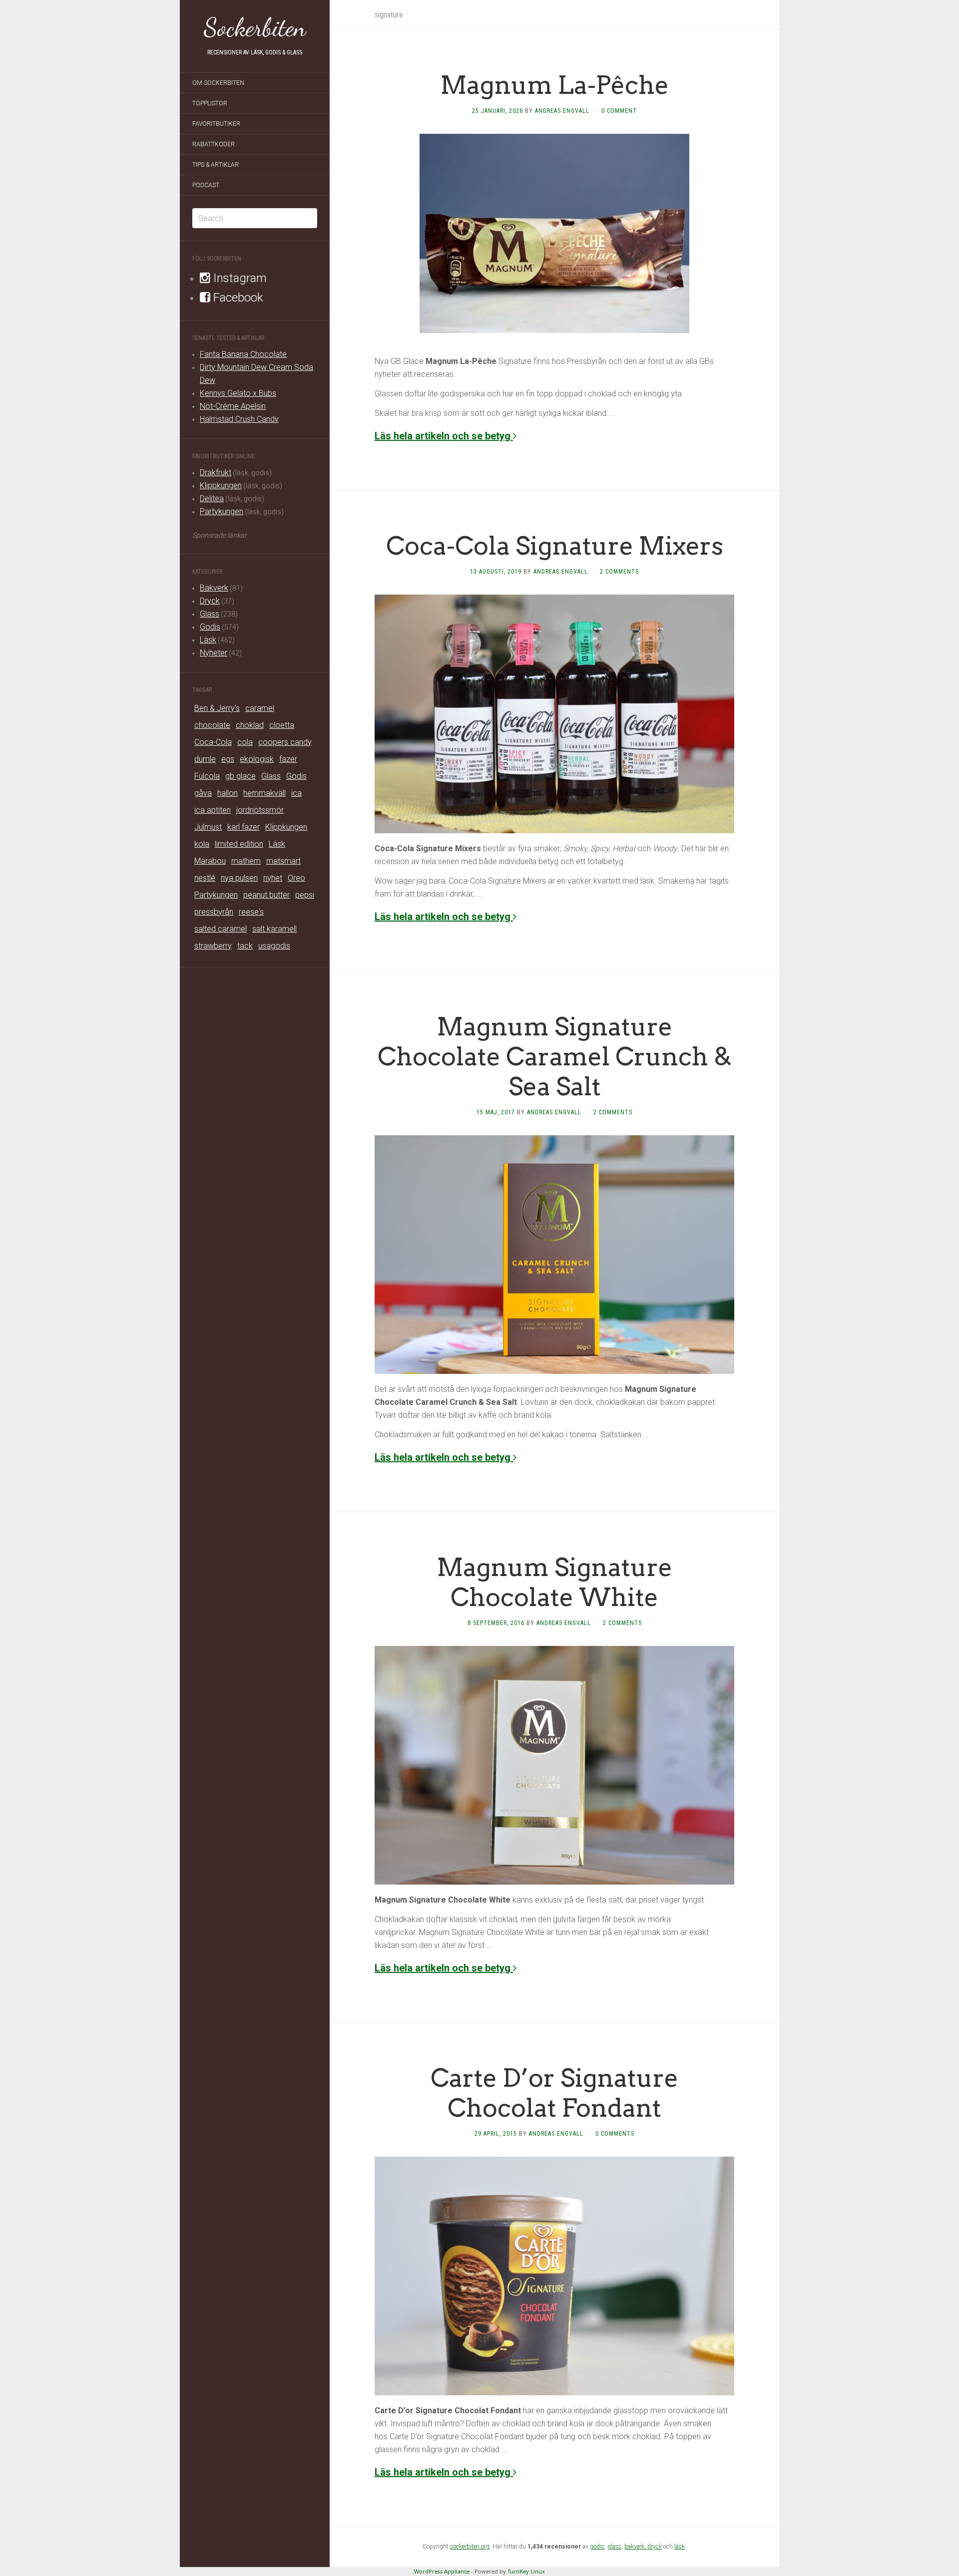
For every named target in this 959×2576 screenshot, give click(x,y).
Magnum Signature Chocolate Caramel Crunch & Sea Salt (555, 1056)
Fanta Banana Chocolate (243, 354)
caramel (260, 708)
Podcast (206, 185)
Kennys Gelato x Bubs (238, 393)
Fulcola (207, 776)
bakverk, (636, 2547)
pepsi (305, 895)
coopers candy (285, 742)
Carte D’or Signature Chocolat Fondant (554, 2093)
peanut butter (266, 895)
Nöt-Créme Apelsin (233, 406)
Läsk (208, 640)
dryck (655, 2547)
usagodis (274, 946)
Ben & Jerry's (217, 708)
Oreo (296, 878)
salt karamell (274, 929)
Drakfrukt (216, 473)
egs (228, 759)
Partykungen (222, 511)
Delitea (212, 498)
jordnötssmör (260, 810)
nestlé (205, 878)
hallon (228, 793)
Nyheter (214, 653)
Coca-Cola (213, 742)
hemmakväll (264, 793)
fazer (288, 759)
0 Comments (615, 2134)
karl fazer (243, 827)
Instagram (239, 278)
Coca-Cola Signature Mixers (555, 546)
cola (245, 742)
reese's (251, 912)
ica (296, 793)
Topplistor (210, 103)
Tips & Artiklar (216, 165)
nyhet (273, 878)
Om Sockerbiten (218, 83)
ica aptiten (213, 810)
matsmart (283, 861)
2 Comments (619, 572)
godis (597, 2547)
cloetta (282, 725)
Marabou (210, 861)
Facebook (237, 298)
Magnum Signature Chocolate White (555, 1582)
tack (245, 946)
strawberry (213, 946)
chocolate (212, 725)
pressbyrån (214, 912)
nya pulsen (239, 878)
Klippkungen (221, 485)
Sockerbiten (255, 27)
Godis (210, 627)
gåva (203, 793)
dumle (205, 759)
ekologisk (257, 759)
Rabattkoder (214, 144)
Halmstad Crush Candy (239, 419)
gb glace (240, 776)
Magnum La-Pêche (555, 85)
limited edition (239, 844)
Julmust (208, 827)
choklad (250, 725)
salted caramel (221, 929)
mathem (246, 861)
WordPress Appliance (442, 2571)
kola (202, 844)
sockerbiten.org (470, 2547)
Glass (210, 614)
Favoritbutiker (216, 124)
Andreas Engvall (562, 111)
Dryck (210, 601)
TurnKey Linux (526, 2571)
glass (614, 2547)
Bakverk (214, 588)
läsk (680, 2547)
